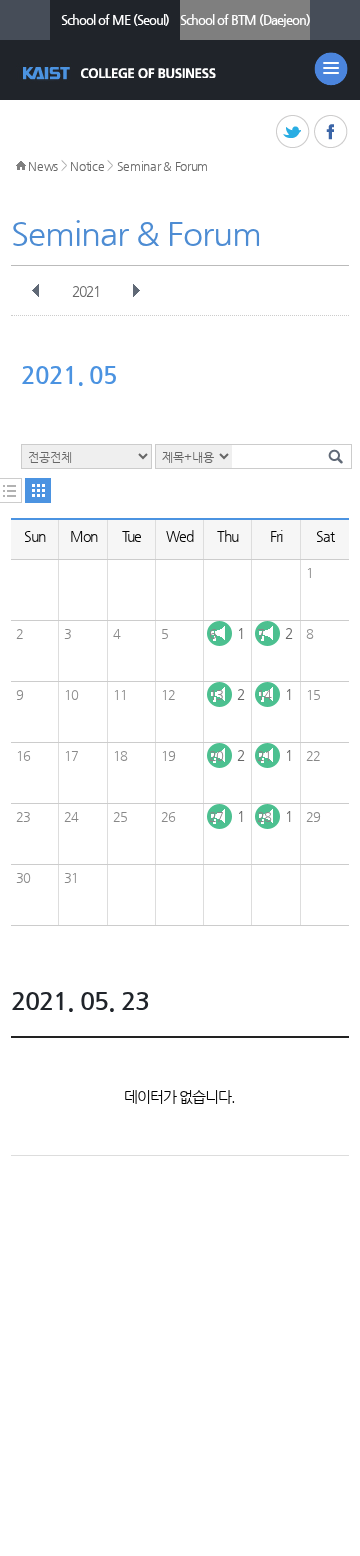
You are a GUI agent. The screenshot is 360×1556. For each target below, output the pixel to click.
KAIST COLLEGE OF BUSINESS (121, 73)
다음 (136, 291)
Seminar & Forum (163, 166)
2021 (86, 291)
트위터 (293, 132)
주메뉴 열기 (331, 69)
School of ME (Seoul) (115, 19)
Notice (87, 166)
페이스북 (331, 132)
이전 (36, 291)
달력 (38, 490)
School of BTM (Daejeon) (245, 19)
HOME (21, 166)
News (43, 166)
